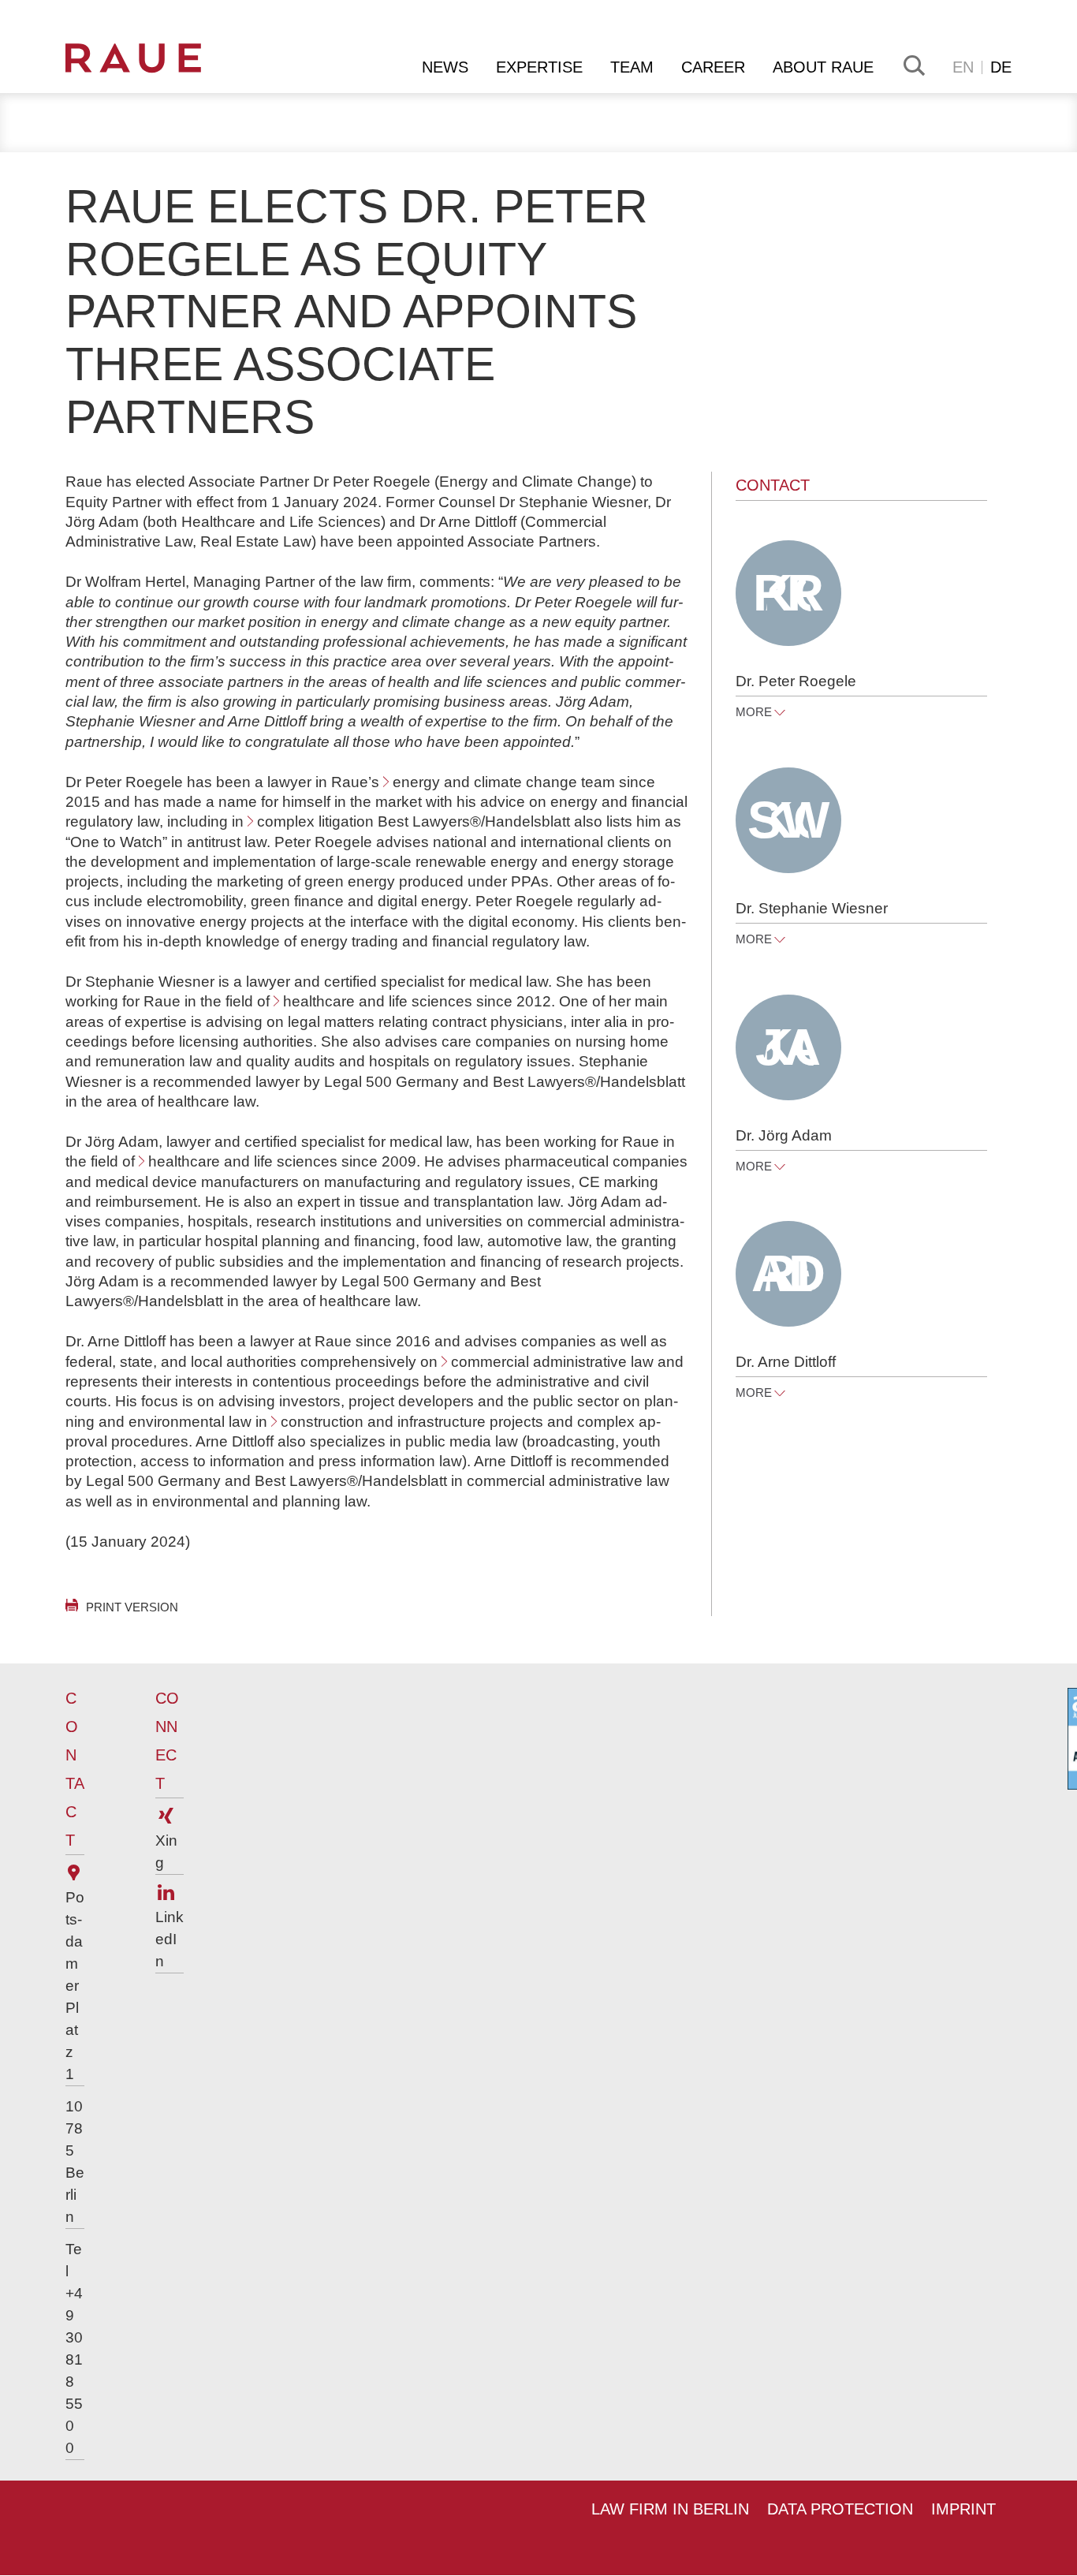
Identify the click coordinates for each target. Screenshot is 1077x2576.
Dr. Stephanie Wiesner (812, 908)
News (445, 67)
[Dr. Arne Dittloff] (788, 1274)
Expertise (539, 67)
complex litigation (315, 821)
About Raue (823, 67)
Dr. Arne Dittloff (786, 1362)
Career (713, 67)
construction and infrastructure (383, 1422)
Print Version (132, 1607)
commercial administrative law (552, 1362)
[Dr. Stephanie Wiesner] (788, 820)
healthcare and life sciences (378, 1001)
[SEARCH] (913, 65)
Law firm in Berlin (670, 2509)
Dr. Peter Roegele (796, 681)
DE (1001, 67)
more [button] (754, 712)
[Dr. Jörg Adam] (788, 1047)
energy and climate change (485, 782)
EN (963, 67)
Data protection (840, 2509)
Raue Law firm (157, 58)
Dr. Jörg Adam (784, 1135)
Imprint (963, 2509)
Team (632, 67)
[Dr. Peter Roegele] (788, 593)
